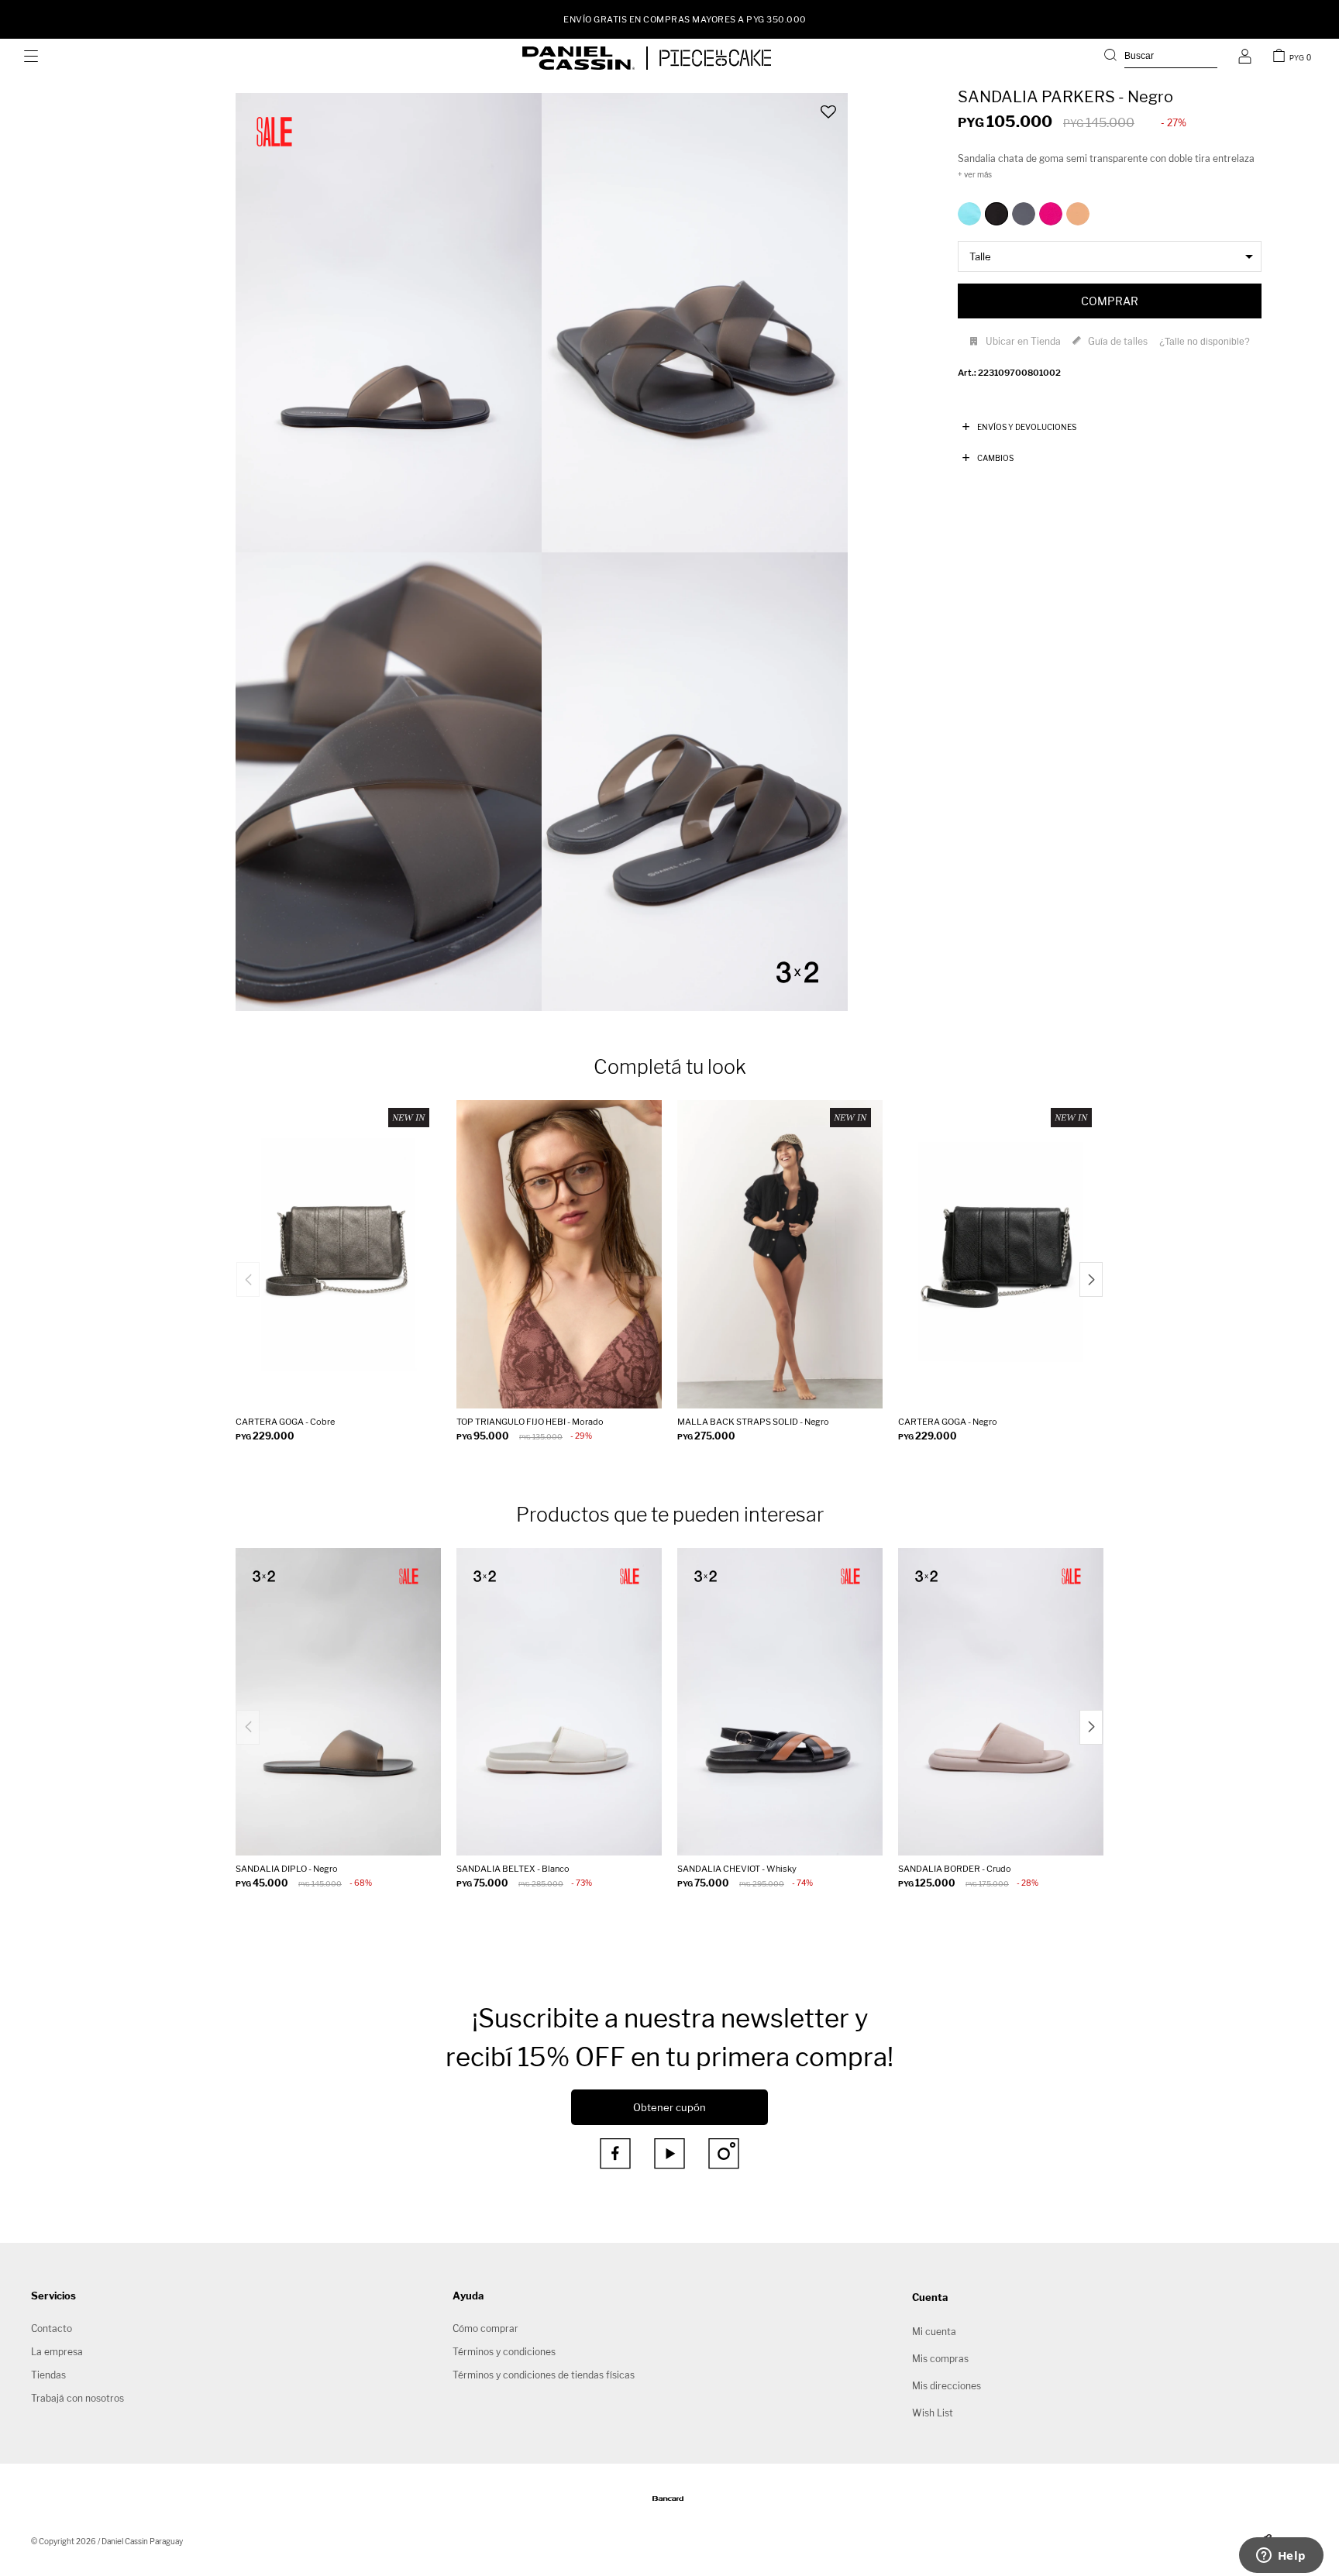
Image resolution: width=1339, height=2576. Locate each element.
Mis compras (940, 2359)
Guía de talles (1118, 341)
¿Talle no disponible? (1205, 342)
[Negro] (997, 214)
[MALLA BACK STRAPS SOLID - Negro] (780, 1254)
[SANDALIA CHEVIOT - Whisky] (780, 1702)
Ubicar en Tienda (1023, 341)
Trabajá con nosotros (77, 2398)
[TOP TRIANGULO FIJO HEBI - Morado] (559, 1254)
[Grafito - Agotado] (1024, 214)
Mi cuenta (934, 2332)
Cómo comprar (485, 2328)
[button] (1161, 58)
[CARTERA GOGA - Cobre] (338, 1254)
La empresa (57, 2352)
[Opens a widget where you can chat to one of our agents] (1281, 2557)
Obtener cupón (669, 2107)
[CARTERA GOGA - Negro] (1001, 1254)
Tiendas (48, 2375)
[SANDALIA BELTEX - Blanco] (559, 1702)
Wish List (933, 2413)
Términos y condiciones (504, 2352)
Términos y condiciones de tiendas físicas (544, 2375)
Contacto (52, 2328)
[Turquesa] (969, 214)
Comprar (1110, 301)
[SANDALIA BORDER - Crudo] (1001, 1702)
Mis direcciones (947, 2386)
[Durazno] (1078, 214)
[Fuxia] (1051, 214)
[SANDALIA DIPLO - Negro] (338, 1702)
